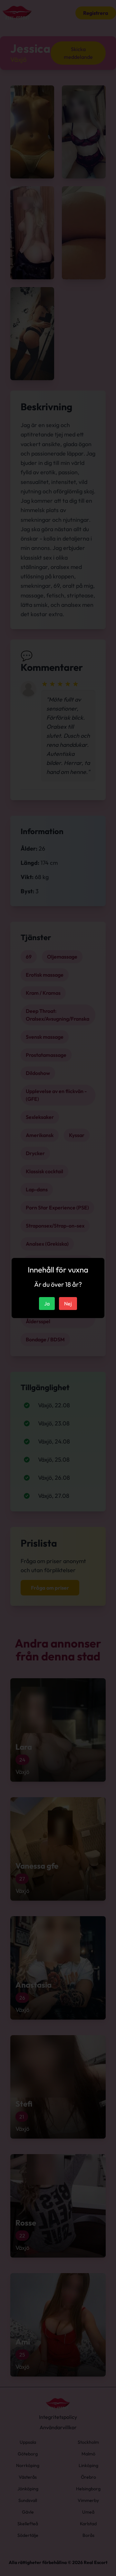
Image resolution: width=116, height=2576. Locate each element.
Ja (47, 1304)
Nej (68, 1304)
